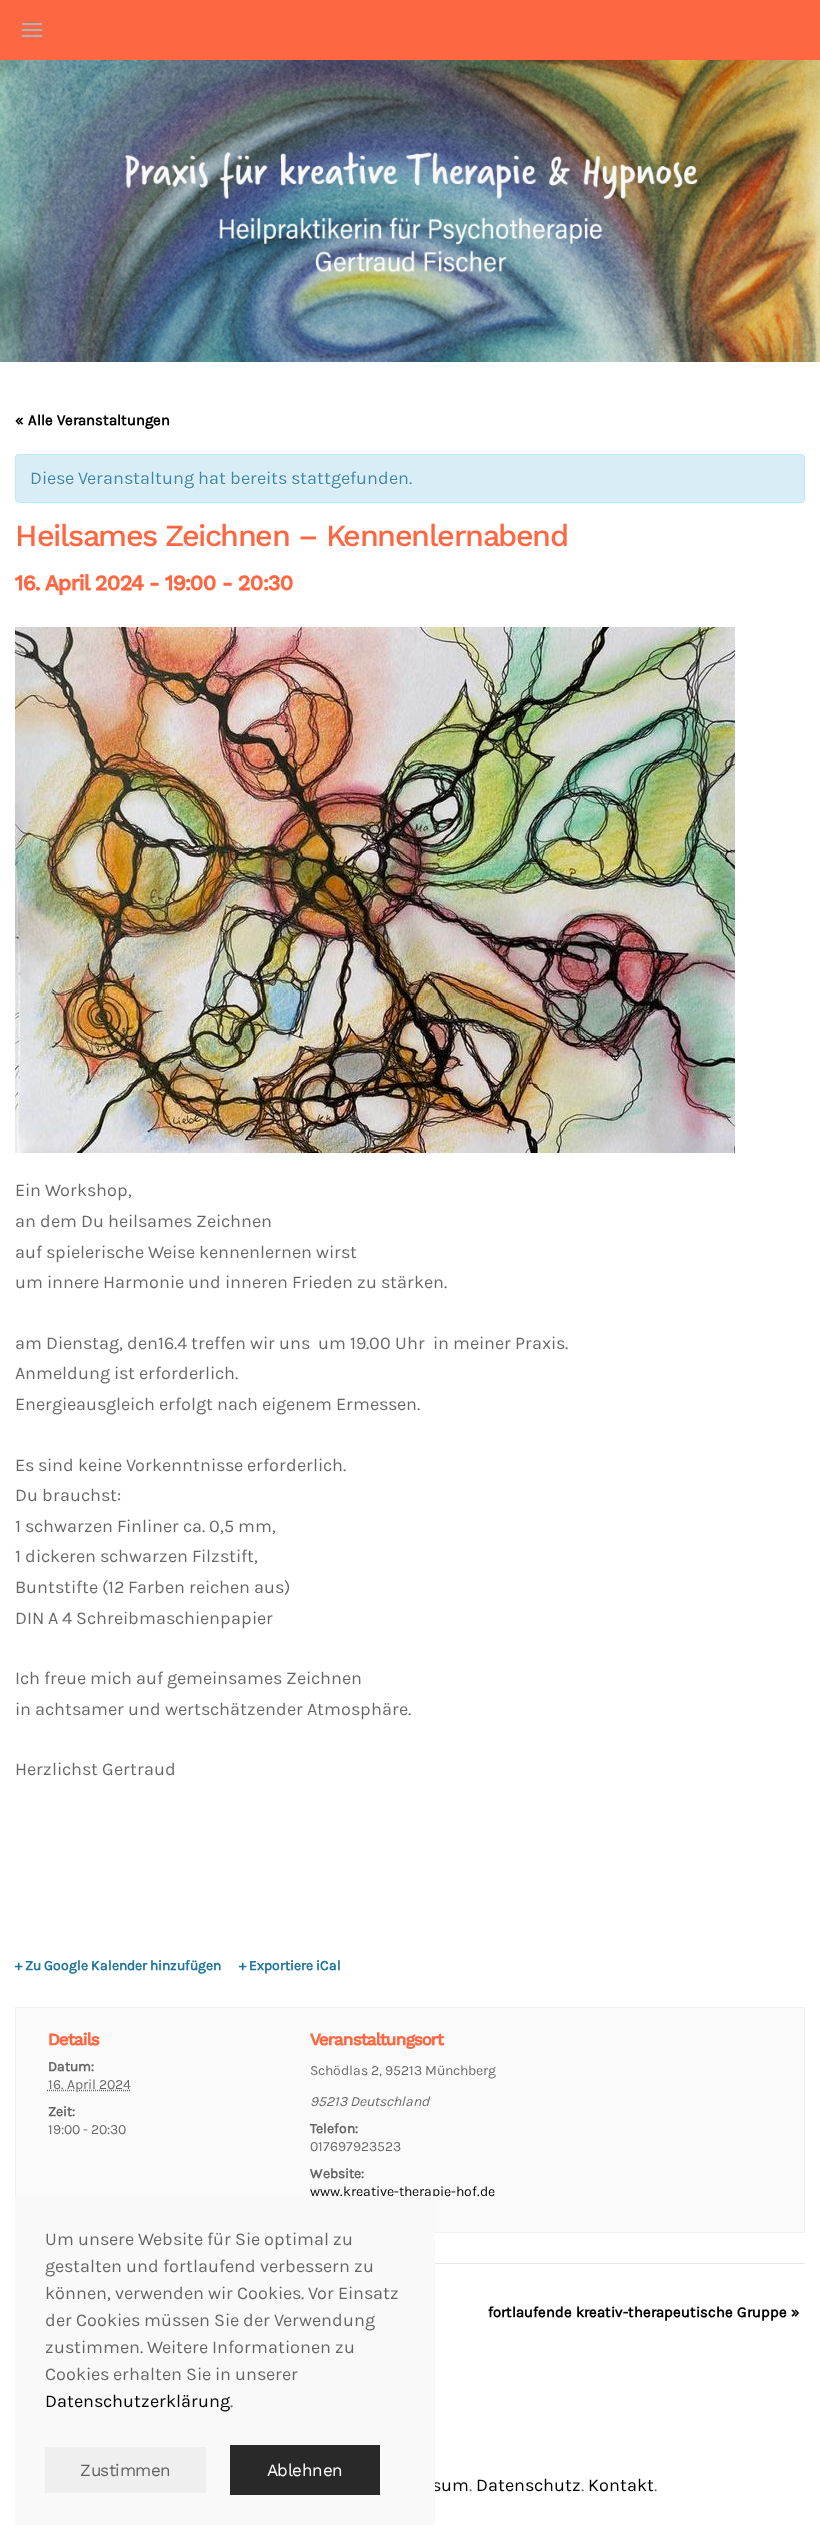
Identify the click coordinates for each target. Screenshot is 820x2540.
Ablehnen (305, 2470)
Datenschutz (528, 2485)
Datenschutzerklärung (137, 2401)
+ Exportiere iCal (290, 1965)
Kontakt (621, 2485)
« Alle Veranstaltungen (92, 420)
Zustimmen (125, 2470)
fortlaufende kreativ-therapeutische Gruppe (644, 2312)
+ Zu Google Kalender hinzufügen (118, 1965)
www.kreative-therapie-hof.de (402, 2191)
